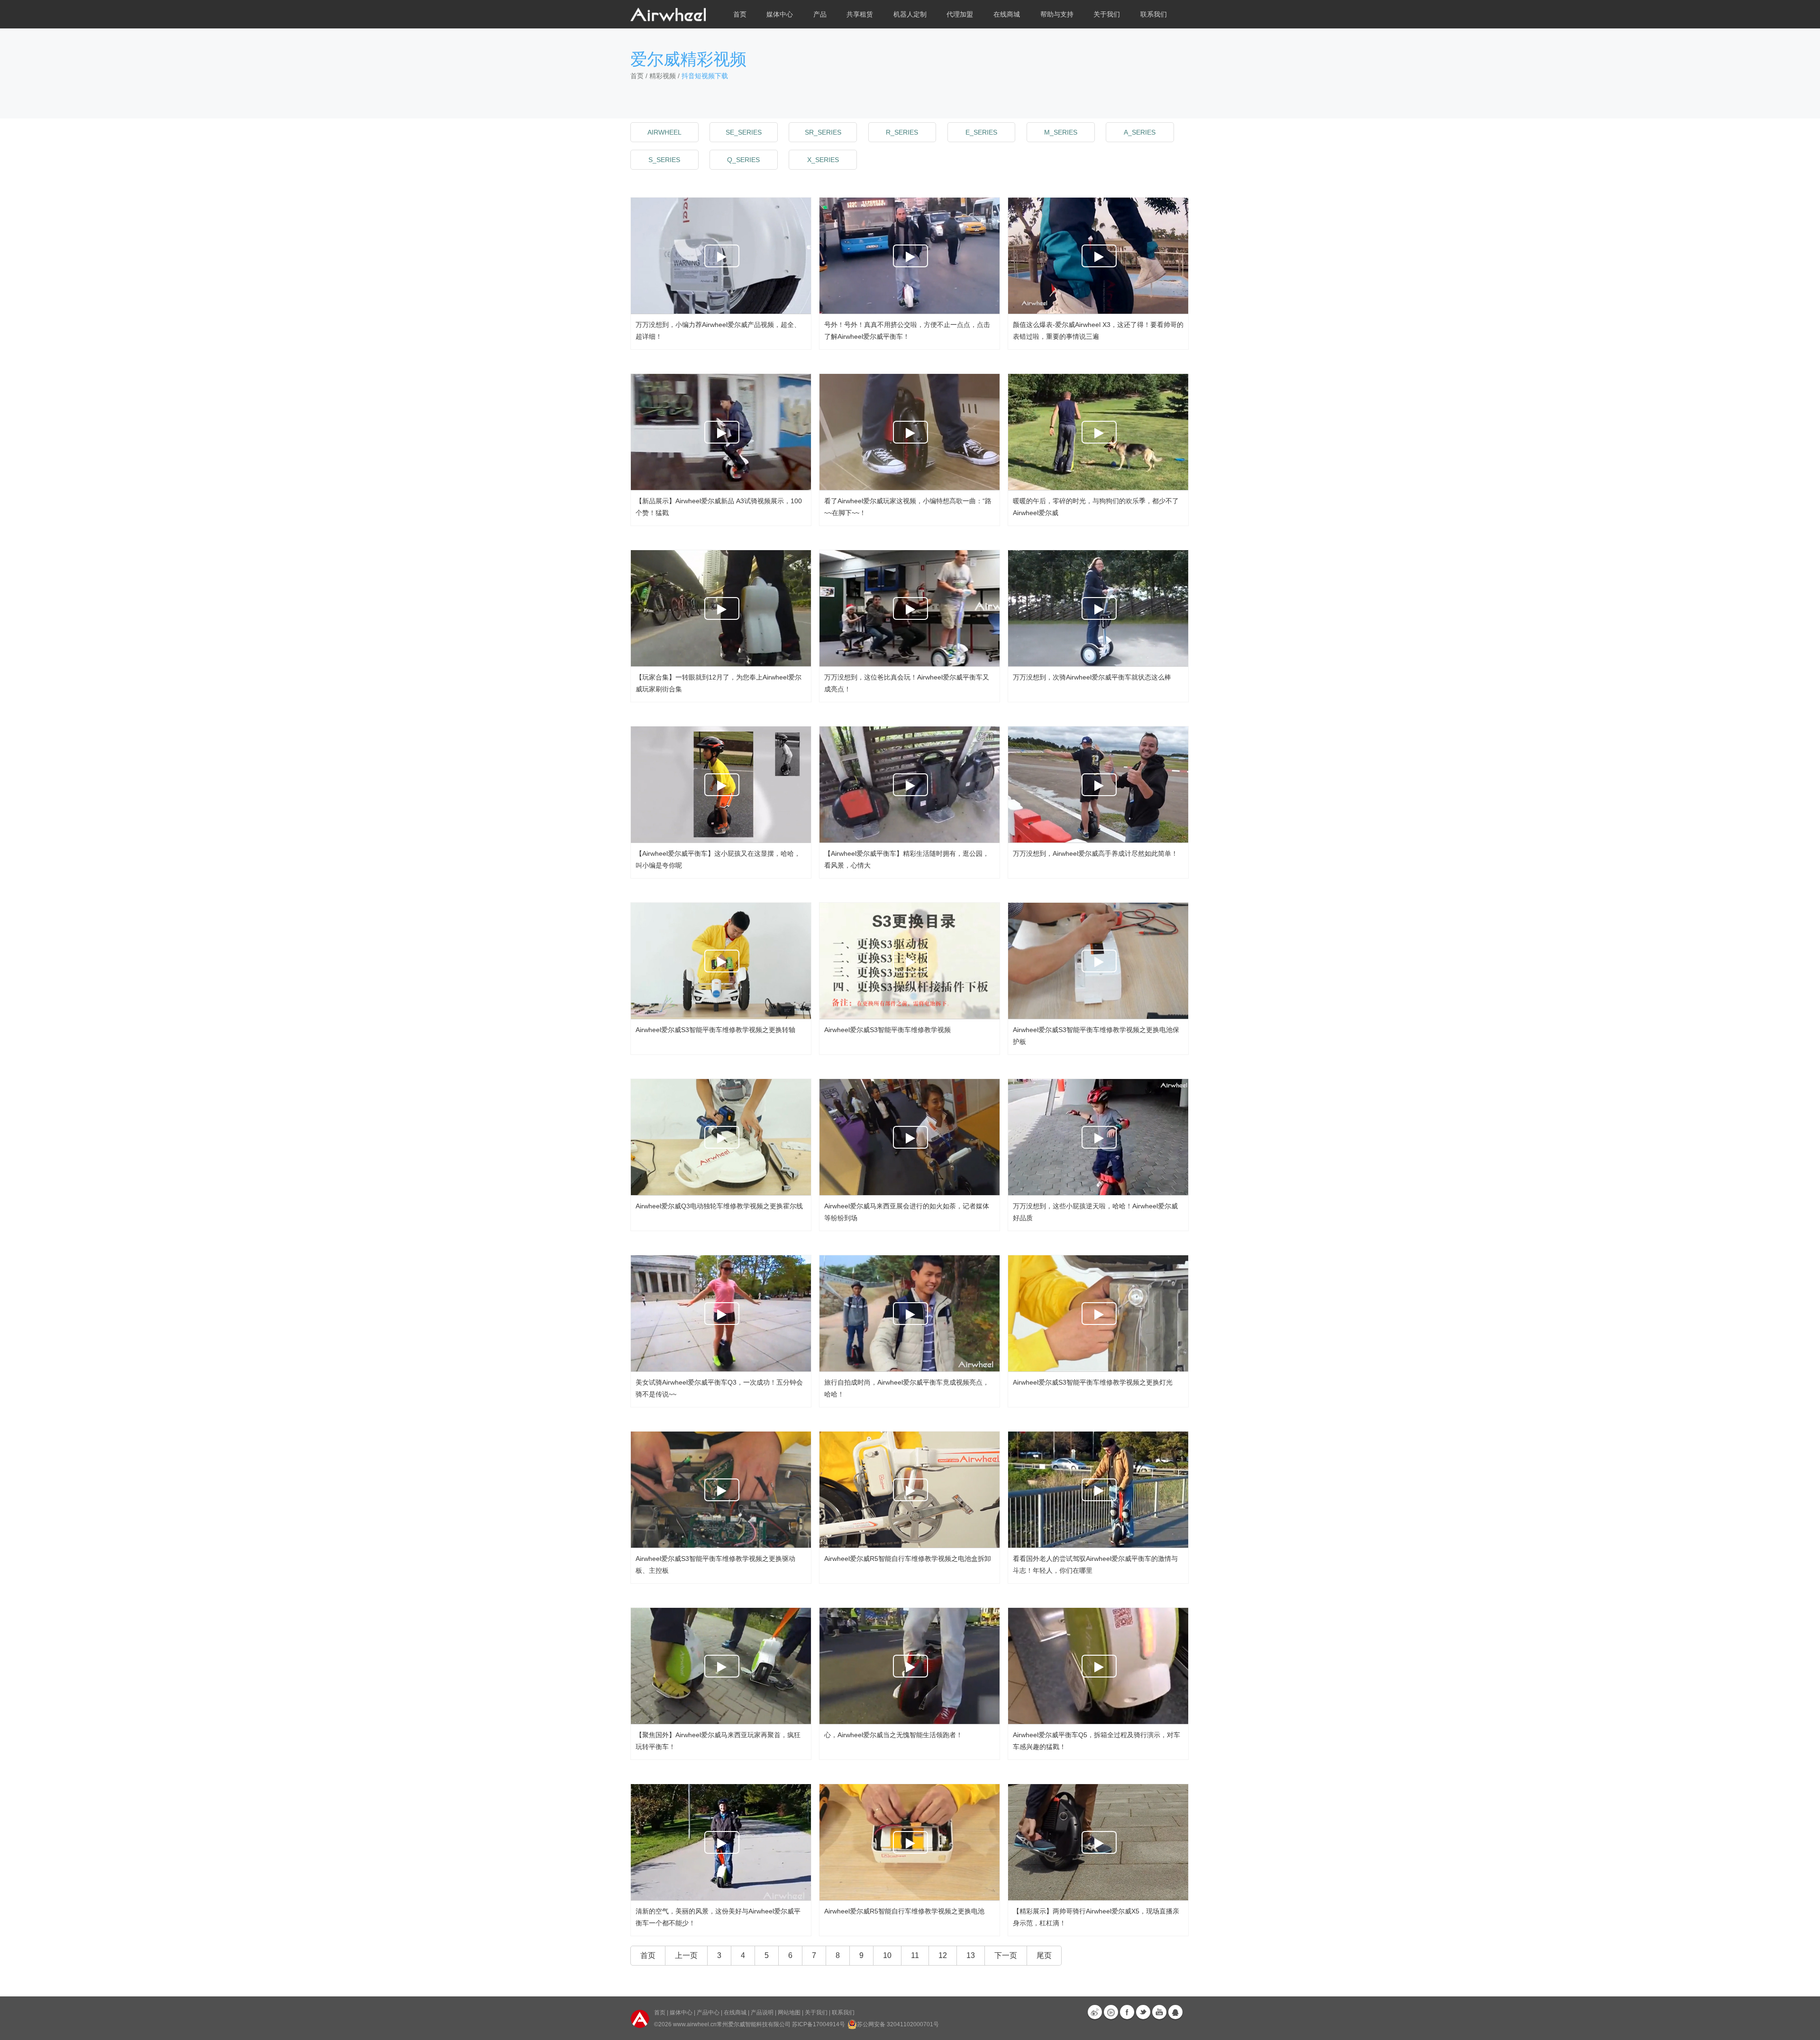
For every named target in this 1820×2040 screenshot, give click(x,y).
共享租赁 (860, 14)
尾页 (1044, 1955)
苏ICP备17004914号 (819, 2024)
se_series (744, 132)
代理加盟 (960, 14)
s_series (664, 160)
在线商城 (735, 2013)
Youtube (1159, 2012)
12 (943, 1955)
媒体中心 (681, 2013)
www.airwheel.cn (695, 2024)
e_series (981, 132)
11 (915, 1955)
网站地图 (789, 2013)
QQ (1175, 2012)
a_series (1140, 132)
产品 (820, 14)
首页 (740, 14)
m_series (1061, 132)
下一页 (1006, 1955)
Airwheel (664, 132)
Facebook (1127, 2012)
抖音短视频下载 (705, 76)
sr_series (823, 132)
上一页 (686, 1955)
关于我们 (816, 2013)
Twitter (1143, 2012)
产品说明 (762, 2013)
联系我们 (1154, 14)
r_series (902, 132)
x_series (823, 160)
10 (887, 1955)
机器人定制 (910, 14)
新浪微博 (1095, 2012)
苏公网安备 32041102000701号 (898, 2024)
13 (971, 1955)
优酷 (1111, 2012)
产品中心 (708, 2013)
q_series (743, 160)
